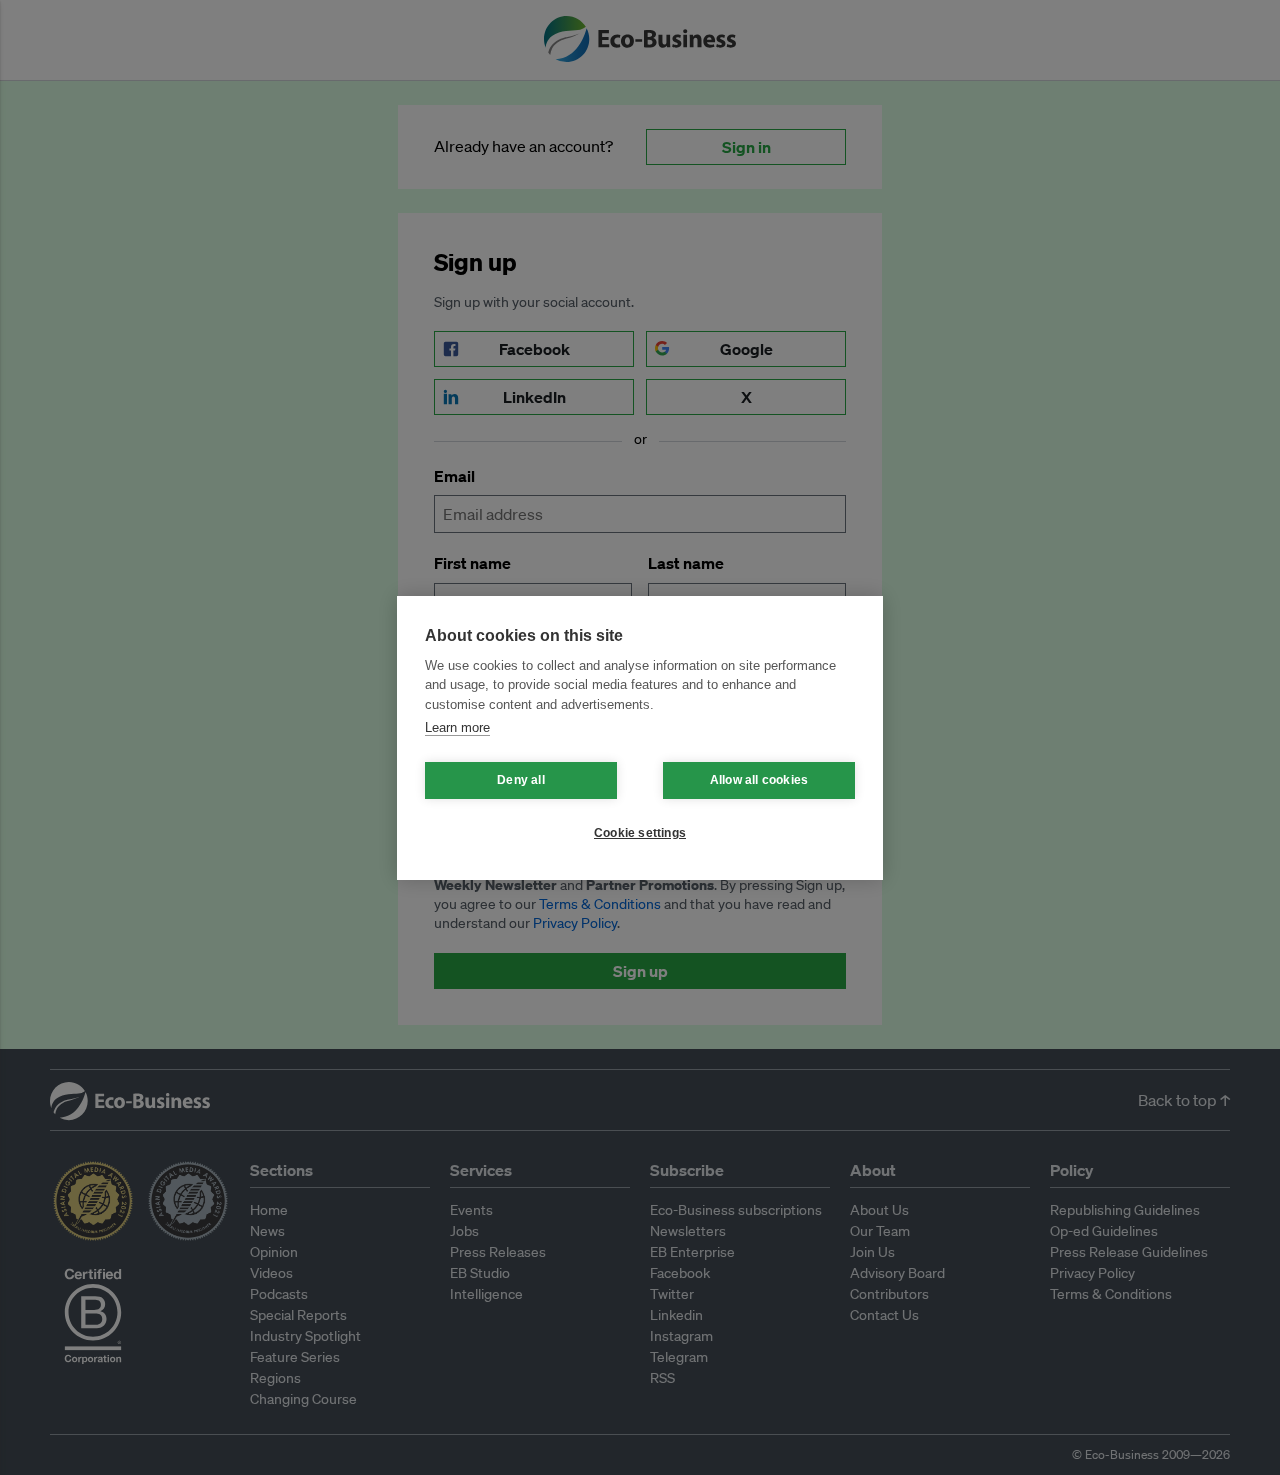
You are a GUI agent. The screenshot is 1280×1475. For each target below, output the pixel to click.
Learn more (457, 727)
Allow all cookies (759, 780)
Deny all (521, 780)
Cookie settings (640, 833)
